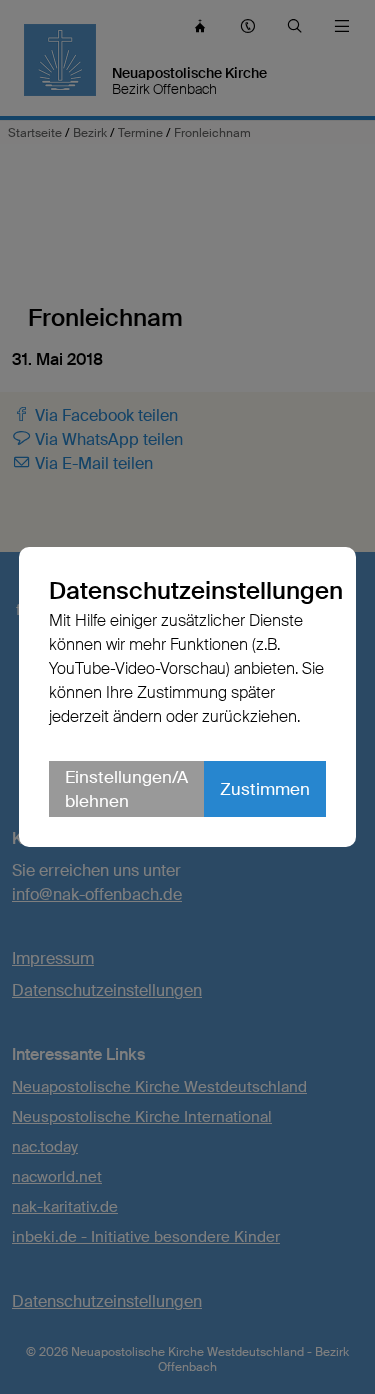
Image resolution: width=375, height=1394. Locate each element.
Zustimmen (265, 789)
